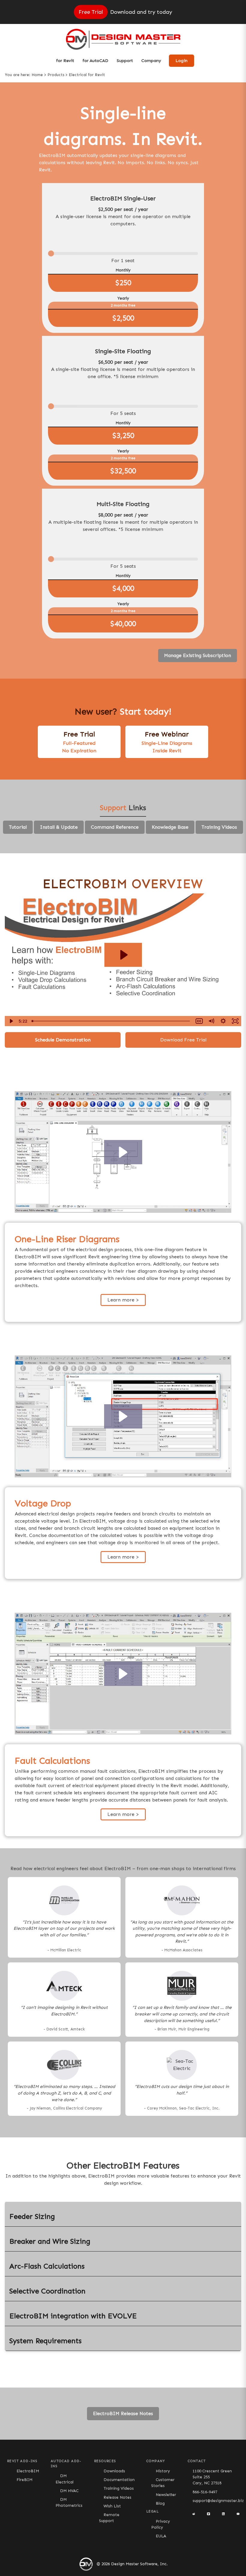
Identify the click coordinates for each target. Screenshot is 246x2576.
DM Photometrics (69, 2502)
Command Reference (115, 827)
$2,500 (123, 318)
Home (37, 75)
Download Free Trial (183, 1040)
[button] (123, 1152)
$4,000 (123, 588)
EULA (161, 2536)
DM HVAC (69, 2491)
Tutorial (18, 827)
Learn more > (123, 1300)
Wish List (112, 2506)
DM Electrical (64, 2479)
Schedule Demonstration (63, 1040)
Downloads (114, 2471)
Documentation (119, 2480)
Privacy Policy (161, 2524)
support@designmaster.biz (218, 2501)
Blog (160, 2503)
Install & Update (59, 827)
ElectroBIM (28, 2471)
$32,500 (123, 471)
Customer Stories (163, 2483)
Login (181, 61)
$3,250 (123, 436)
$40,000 (123, 624)
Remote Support (109, 2518)
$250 (123, 283)
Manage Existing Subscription (198, 655)
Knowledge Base (170, 827)
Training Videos (219, 827)
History (163, 2471)
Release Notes (117, 2497)
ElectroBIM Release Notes (123, 2413)
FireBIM (24, 2480)
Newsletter (166, 2495)
